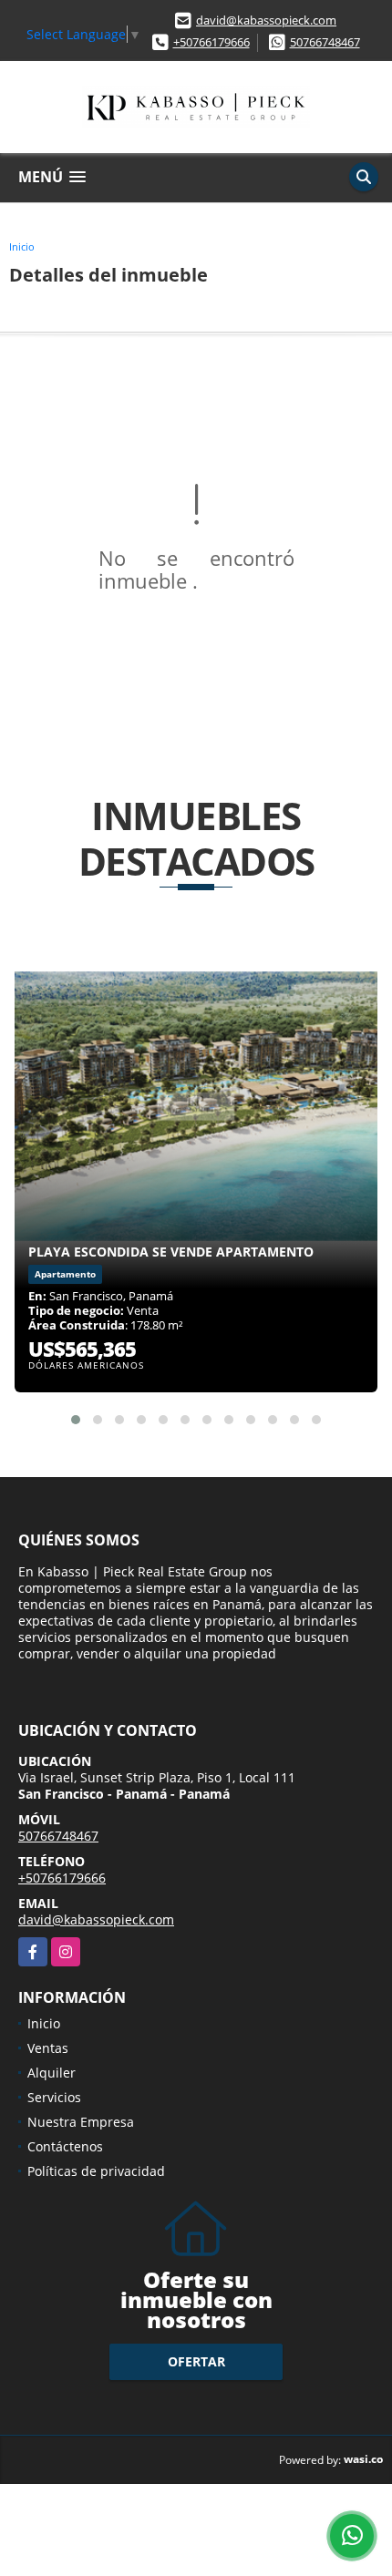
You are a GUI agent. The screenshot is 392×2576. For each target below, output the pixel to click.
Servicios (54, 2097)
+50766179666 (211, 42)
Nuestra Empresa (81, 2122)
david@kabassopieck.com (266, 20)
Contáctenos (65, 2146)
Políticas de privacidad (96, 2171)
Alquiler (52, 2073)
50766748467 (325, 42)
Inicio (22, 246)
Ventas (48, 2048)
